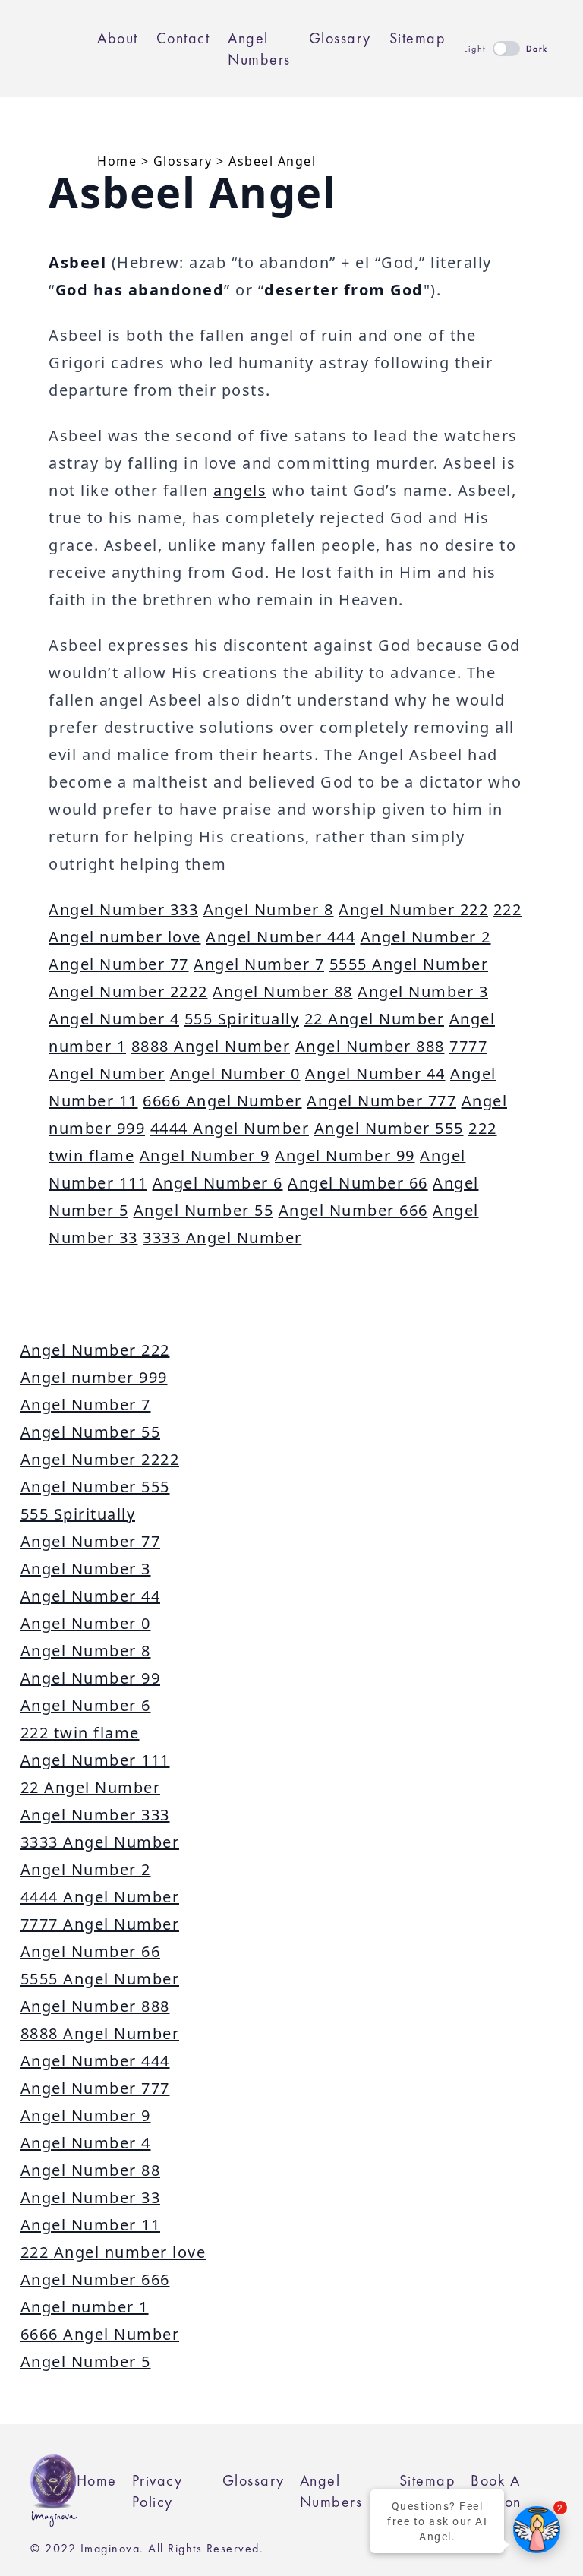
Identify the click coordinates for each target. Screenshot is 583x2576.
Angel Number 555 (389, 1128)
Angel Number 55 (204, 1210)
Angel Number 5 (86, 2361)
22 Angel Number (375, 1019)
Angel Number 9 (205, 1155)
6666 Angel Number (222, 1101)
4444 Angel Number (230, 1128)
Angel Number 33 (91, 2197)
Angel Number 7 (259, 964)
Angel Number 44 (375, 1073)
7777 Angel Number (100, 1924)
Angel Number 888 (370, 1046)
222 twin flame (80, 1733)
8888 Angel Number (211, 1046)
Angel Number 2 (426, 937)
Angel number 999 (94, 1377)
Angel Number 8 (269, 909)
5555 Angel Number (409, 964)
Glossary (340, 38)
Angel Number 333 (123, 909)
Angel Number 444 (280, 937)
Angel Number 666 (353, 1210)
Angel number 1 (85, 2307)
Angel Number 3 (423, 991)
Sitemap (418, 38)
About (118, 38)
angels (240, 490)
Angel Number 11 (91, 2225)
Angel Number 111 (95, 1760)
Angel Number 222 (413, 909)
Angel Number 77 (119, 964)
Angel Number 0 (235, 1073)
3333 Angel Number (222, 1237)
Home (117, 161)
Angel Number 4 (114, 1019)
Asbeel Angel (272, 161)
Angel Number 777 (381, 1101)
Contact (183, 38)
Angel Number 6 (218, 1183)
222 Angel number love (113, 2252)
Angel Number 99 (345, 1155)
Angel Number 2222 (128, 991)
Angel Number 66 (358, 1183)
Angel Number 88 (283, 991)
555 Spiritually (242, 1019)
